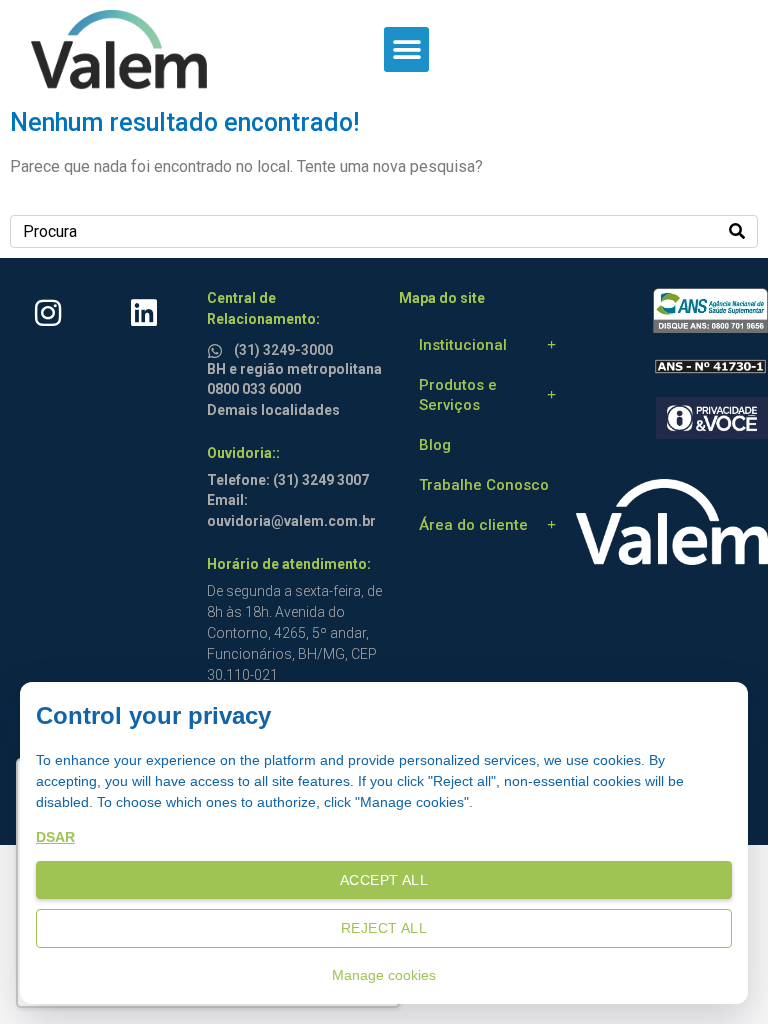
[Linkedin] (144, 313)
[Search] (737, 231)
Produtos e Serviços (458, 395)
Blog (435, 445)
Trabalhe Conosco (484, 485)
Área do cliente (473, 525)
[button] (406, 49)
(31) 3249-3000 (283, 350)
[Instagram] (48, 313)
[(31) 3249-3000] (218, 347)
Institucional (463, 345)
